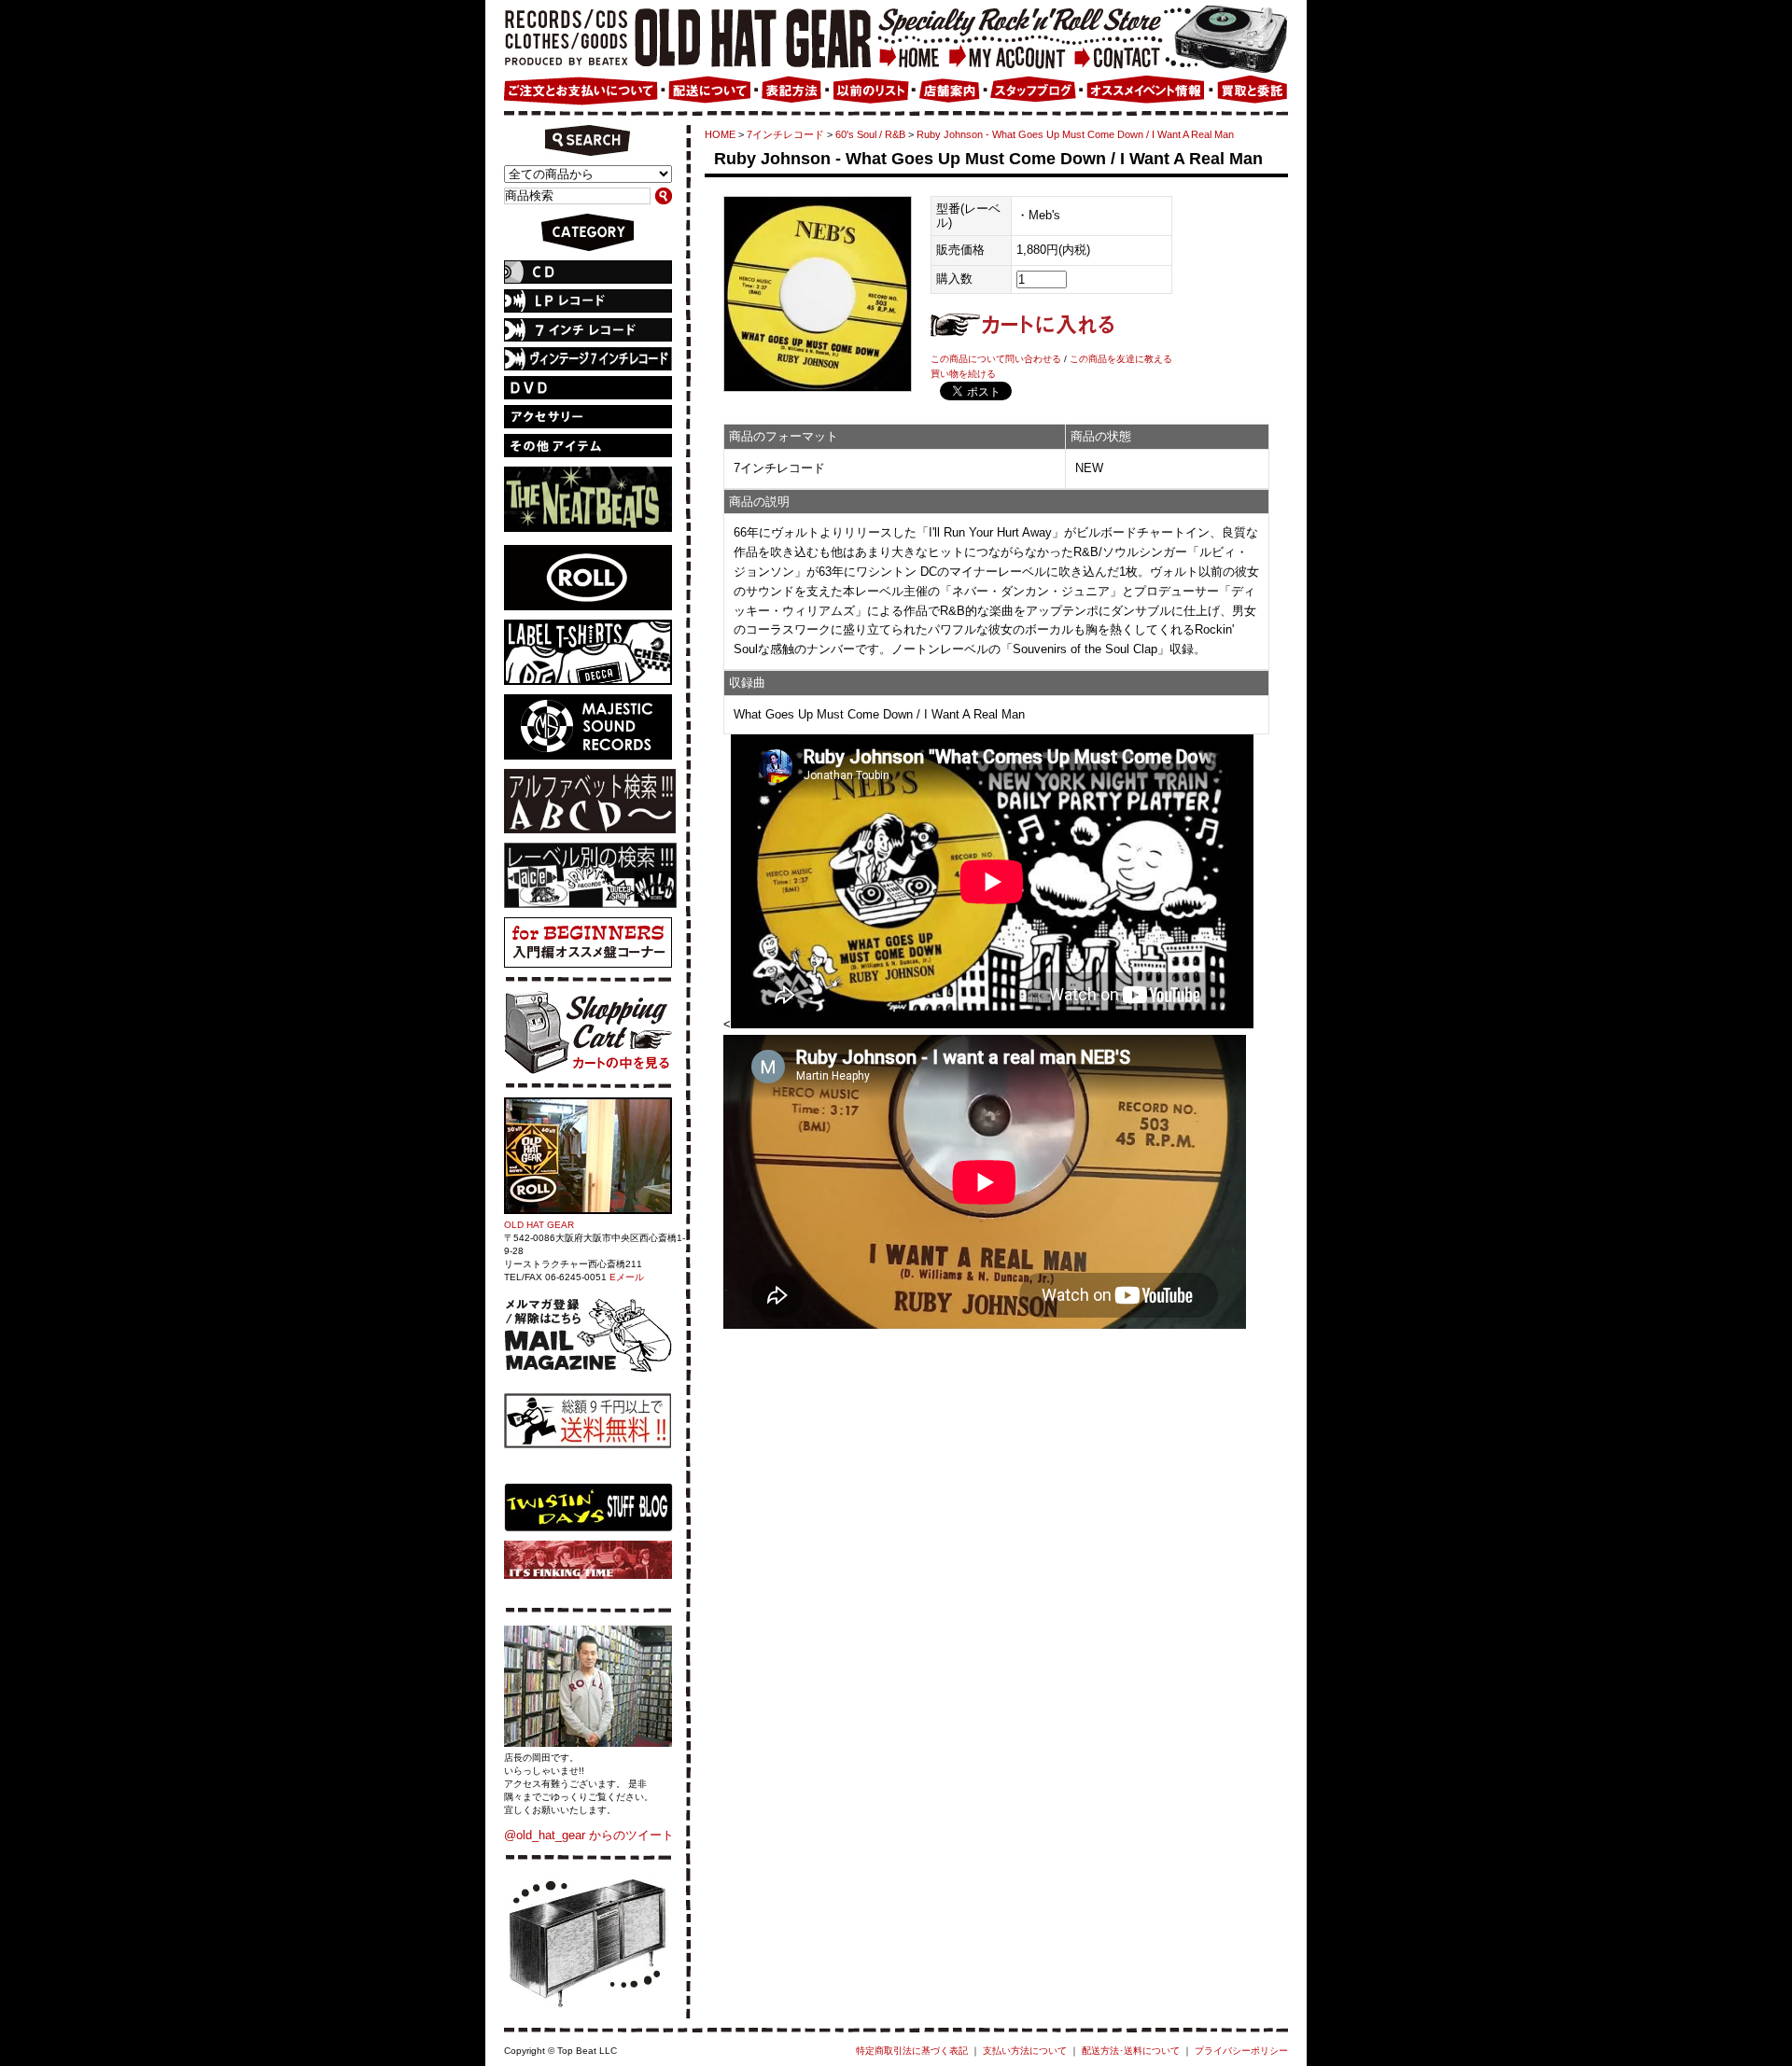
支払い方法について (1025, 2051)
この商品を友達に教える (1121, 359)
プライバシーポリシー (1241, 2051)
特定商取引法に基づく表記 (912, 2051)
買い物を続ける (963, 374)
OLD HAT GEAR (539, 1225)
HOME (720, 134)
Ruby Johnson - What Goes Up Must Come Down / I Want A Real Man (1075, 134)
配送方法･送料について (1131, 2051)
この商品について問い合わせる (996, 359)
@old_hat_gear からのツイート (589, 1835)
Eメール (627, 1277)
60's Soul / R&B (870, 134)
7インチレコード (785, 134)
